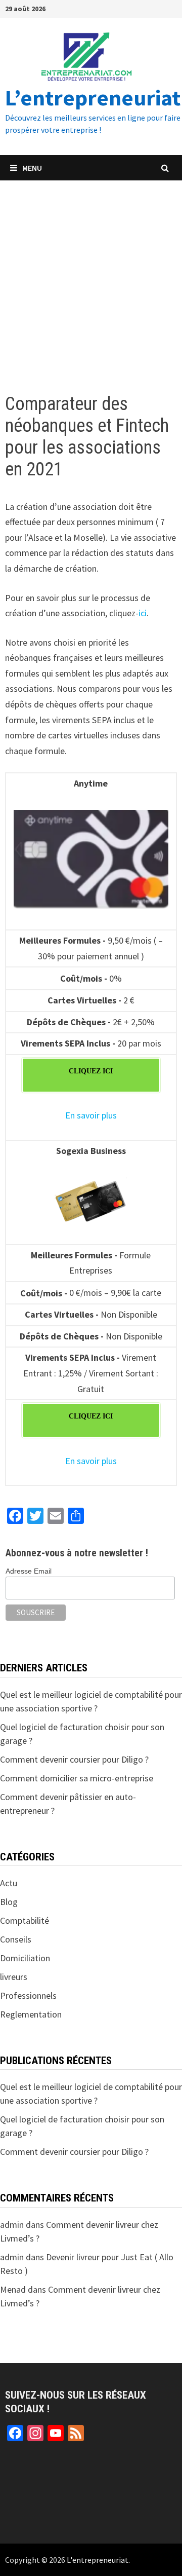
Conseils (16, 1939)
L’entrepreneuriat (93, 98)
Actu (9, 1883)
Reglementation (31, 2014)
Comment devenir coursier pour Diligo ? (74, 1759)
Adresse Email (29, 1571)
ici (143, 613)
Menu (32, 168)
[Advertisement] (91, 277)
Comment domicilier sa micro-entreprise (77, 1778)
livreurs (14, 1977)
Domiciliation (25, 1958)
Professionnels (28, 1995)
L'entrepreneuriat (98, 2560)
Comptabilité (25, 1920)
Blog (9, 1902)
